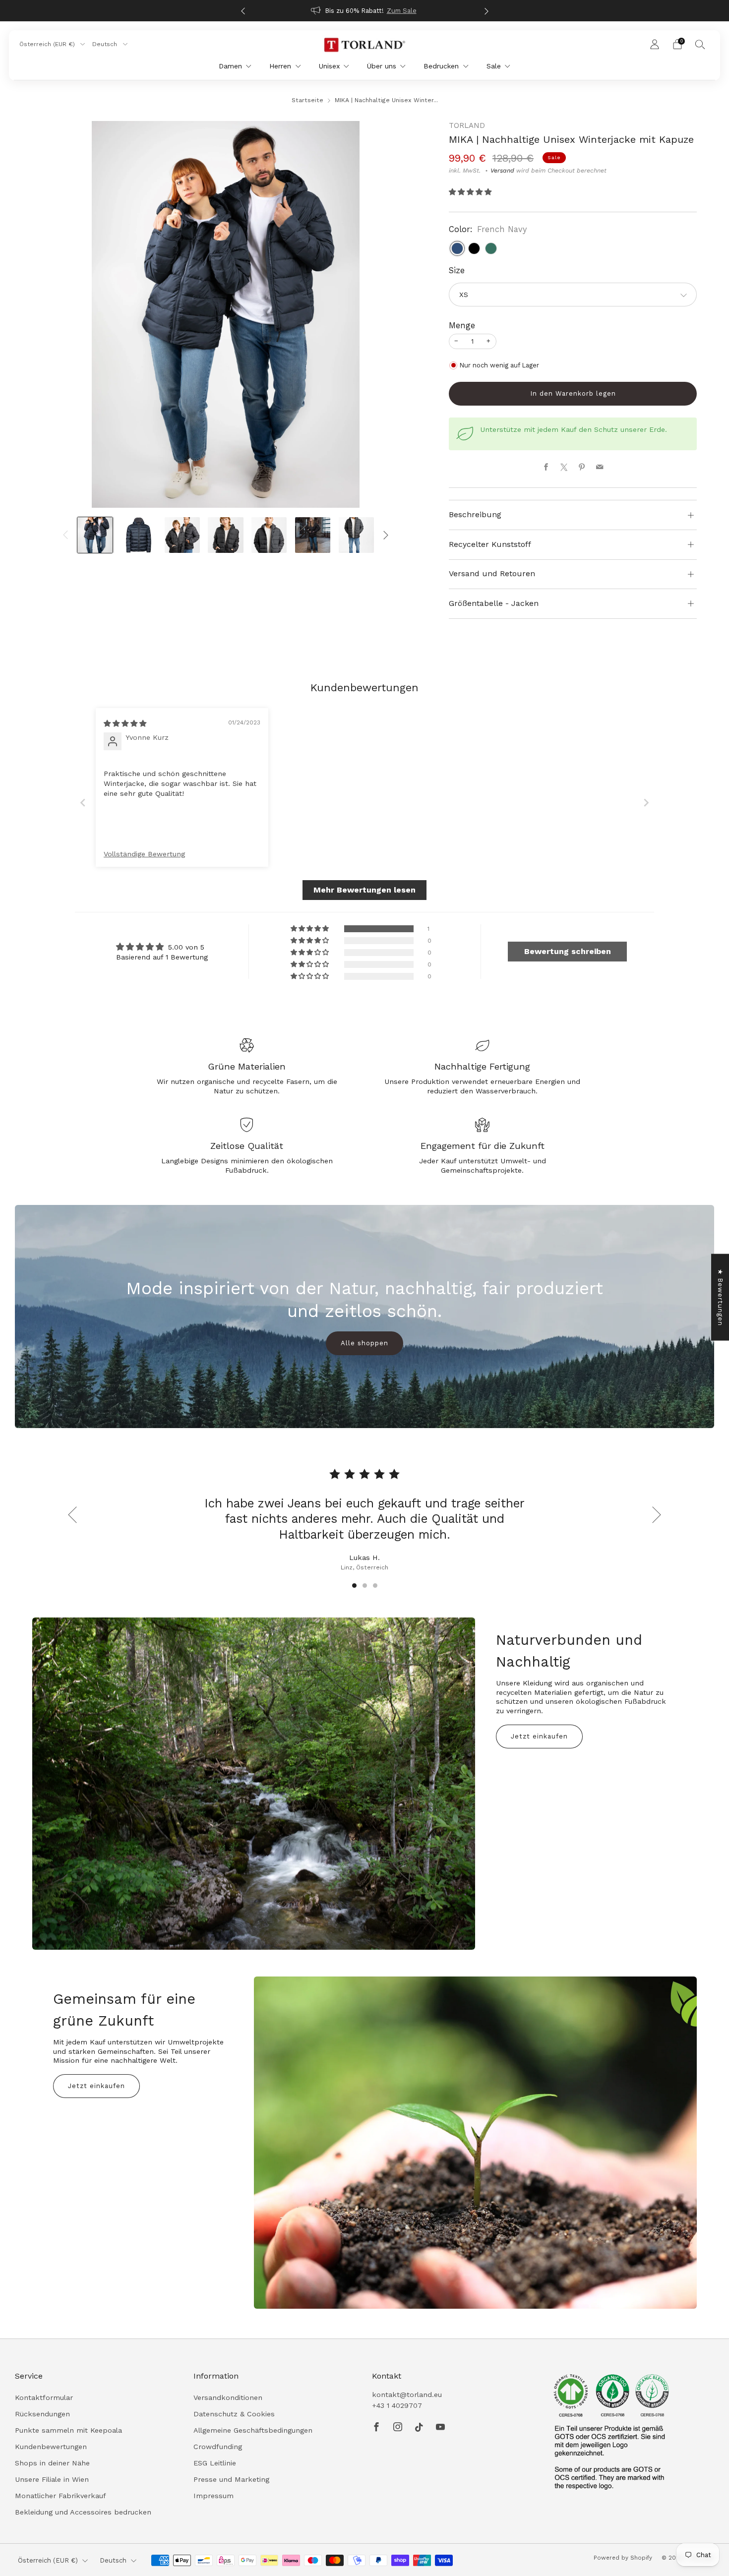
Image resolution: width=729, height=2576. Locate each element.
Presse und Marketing (231, 2479)
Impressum (213, 2496)
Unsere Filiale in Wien (52, 2479)
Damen (230, 66)
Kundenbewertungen (51, 2447)
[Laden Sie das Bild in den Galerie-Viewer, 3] (182, 535)
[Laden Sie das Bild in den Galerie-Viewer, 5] (269, 535)
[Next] (486, 11)
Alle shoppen (364, 1343)
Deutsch (106, 44)
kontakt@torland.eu (407, 2395)
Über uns (382, 66)
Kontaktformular (44, 2397)
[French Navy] (457, 248)
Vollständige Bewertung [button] (144, 854)
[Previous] (243, 11)
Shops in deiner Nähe (52, 2463)
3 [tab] (375, 1586)
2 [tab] (365, 1586)
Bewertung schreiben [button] (568, 951)
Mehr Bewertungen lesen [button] (364, 890)
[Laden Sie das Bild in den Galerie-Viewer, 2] (139, 535)
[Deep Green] (491, 248)
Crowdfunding (218, 2447)
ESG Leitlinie (215, 2463)
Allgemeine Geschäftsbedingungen (253, 2430)
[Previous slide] (83, 803)
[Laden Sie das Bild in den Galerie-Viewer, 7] (356, 535)
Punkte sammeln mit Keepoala (68, 2430)
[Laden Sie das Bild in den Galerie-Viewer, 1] (95, 535)
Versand (502, 171)
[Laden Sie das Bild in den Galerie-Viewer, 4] (225, 535)
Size (457, 270)
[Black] (474, 248)
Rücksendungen (42, 2414)
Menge (462, 326)
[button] (470, 192)
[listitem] (365, 11)
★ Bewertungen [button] (720, 1297)
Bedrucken (441, 66)
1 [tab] (354, 1586)
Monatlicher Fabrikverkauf (61, 2496)
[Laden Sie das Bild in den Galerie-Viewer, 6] (313, 535)
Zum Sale (402, 11)
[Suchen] (700, 44)
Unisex (329, 66)
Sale (494, 66)
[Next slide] (646, 803)
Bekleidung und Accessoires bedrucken (83, 2512)
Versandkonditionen (228, 2397)
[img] (125, 723)
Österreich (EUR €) (48, 44)
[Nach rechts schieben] (386, 535)
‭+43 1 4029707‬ (397, 2405)
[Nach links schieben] (65, 535)
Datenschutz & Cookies (234, 2414)
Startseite (307, 100)
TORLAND (467, 125)
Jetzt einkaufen (539, 1736)
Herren (280, 66)
